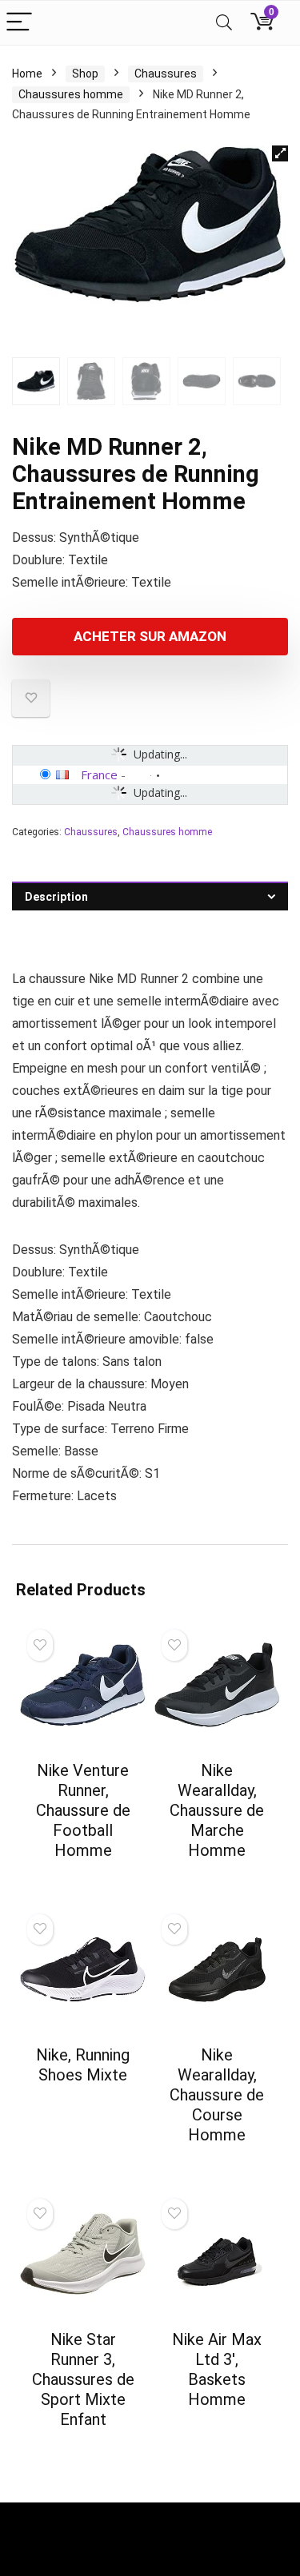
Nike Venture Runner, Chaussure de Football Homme (83, 1810)
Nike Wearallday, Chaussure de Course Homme (217, 2095)
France (99, 774)
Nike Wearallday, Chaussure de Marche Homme (217, 1810)
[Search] (224, 23)
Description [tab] (56, 897)
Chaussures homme (71, 94)
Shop (85, 74)
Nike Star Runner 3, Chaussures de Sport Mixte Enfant (83, 2379)
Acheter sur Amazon (150, 636)
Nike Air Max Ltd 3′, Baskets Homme (217, 2369)
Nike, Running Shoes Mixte (83, 2065)
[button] (280, 153)
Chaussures (166, 74)
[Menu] (19, 23)
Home (27, 74)
